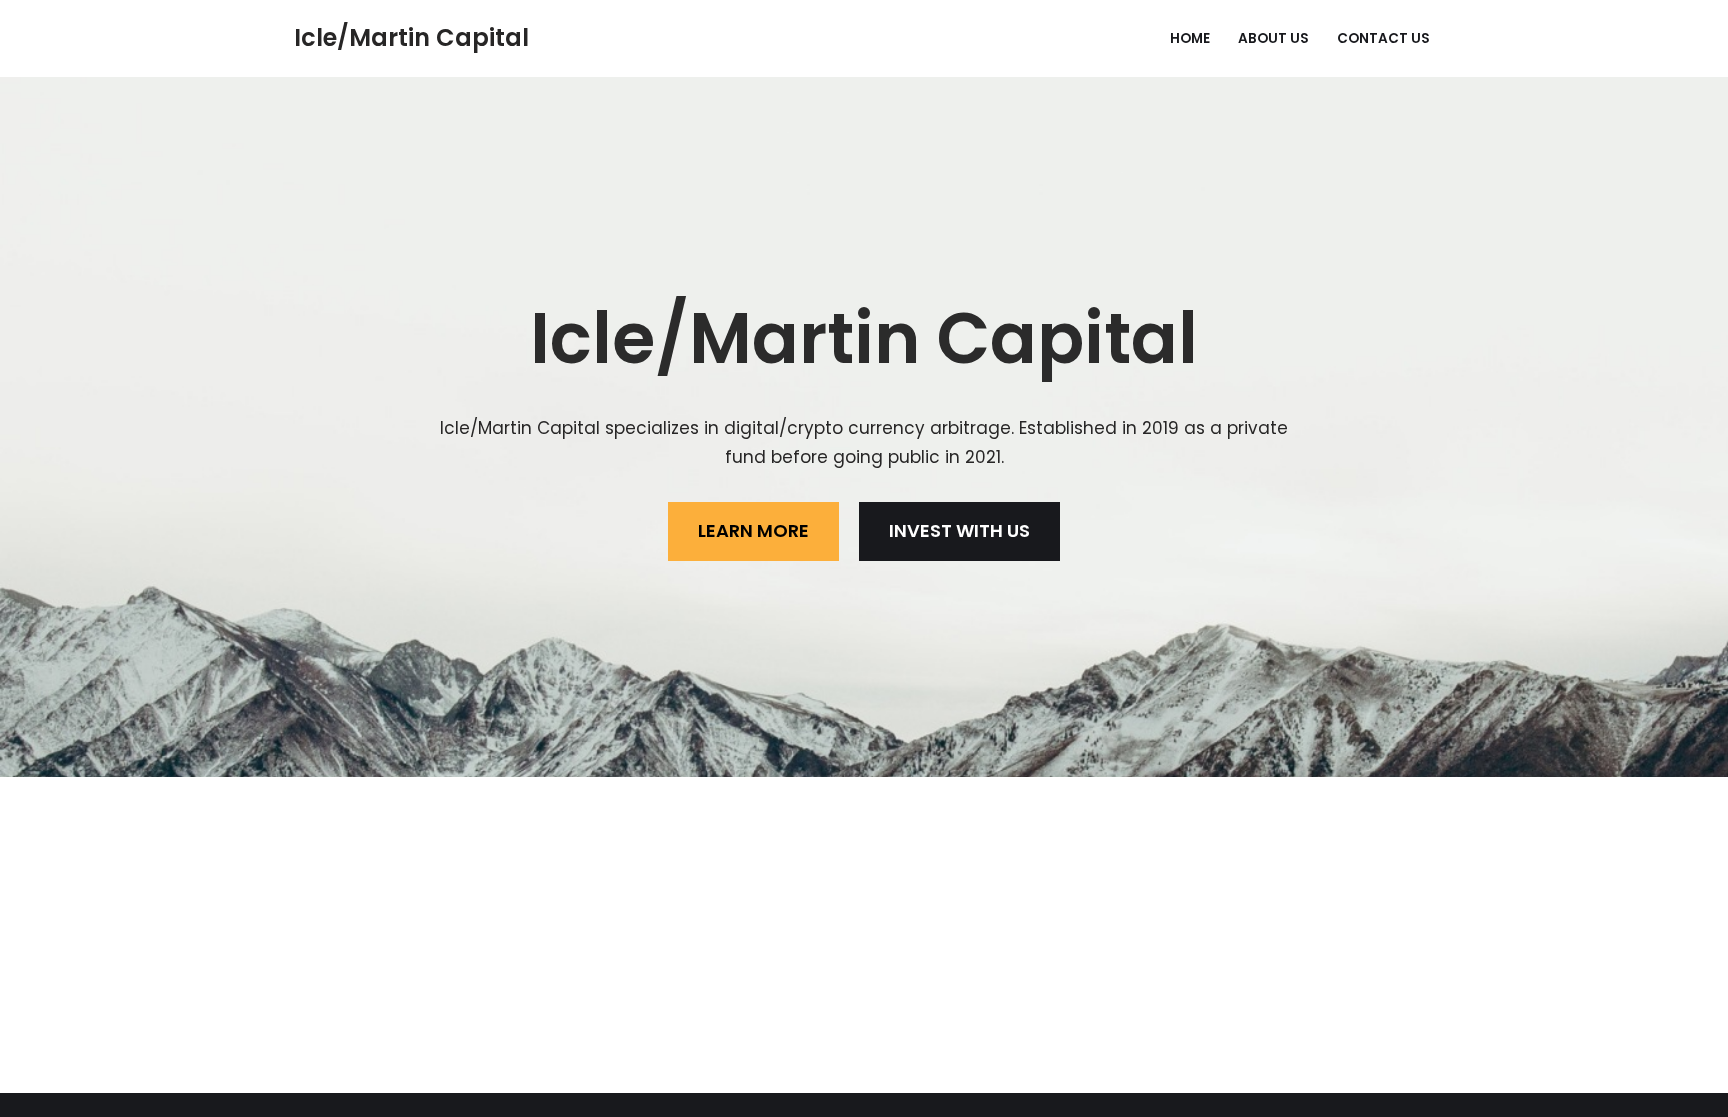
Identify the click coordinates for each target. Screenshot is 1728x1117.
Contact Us (1383, 38)
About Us (1273, 38)
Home (1190, 38)
